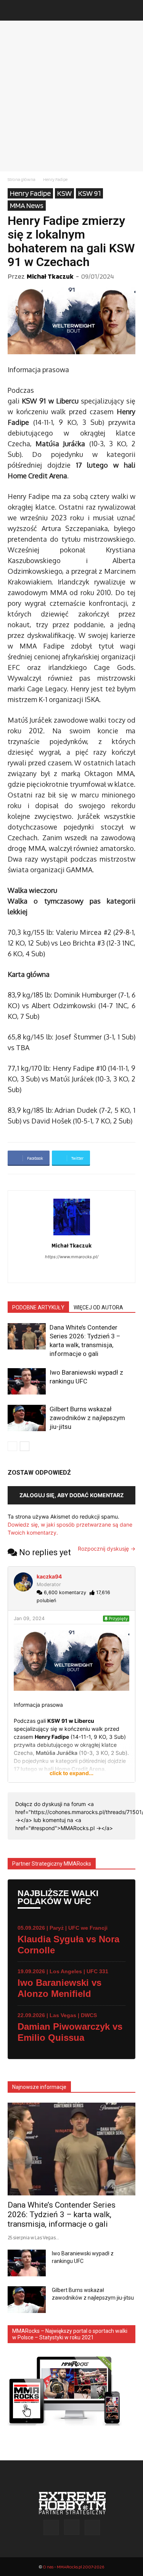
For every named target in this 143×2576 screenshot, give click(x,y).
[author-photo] (72, 1235)
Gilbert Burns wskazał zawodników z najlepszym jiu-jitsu (87, 1418)
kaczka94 (49, 1576)
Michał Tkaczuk (50, 276)
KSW (64, 193)
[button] (13, 10)
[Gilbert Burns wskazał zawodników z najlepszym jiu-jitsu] (27, 1418)
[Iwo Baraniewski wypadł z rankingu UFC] (27, 1381)
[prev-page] (12, 1446)
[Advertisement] (71, 96)
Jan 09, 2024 (29, 1618)
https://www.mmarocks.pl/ (72, 1257)
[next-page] (25, 1446)
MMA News (27, 205)
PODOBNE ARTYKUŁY (38, 1307)
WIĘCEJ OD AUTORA (98, 1307)
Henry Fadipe (55, 179)
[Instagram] (80, 1272)
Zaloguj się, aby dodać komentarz (71, 1495)
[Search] (132, 10)
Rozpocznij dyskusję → (107, 1549)
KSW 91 (89, 193)
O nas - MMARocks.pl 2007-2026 (73, 2567)
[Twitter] (92, 2528)
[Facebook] (63, 1272)
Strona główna (22, 179)
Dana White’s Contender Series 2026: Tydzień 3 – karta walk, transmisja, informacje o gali (62, 2214)
